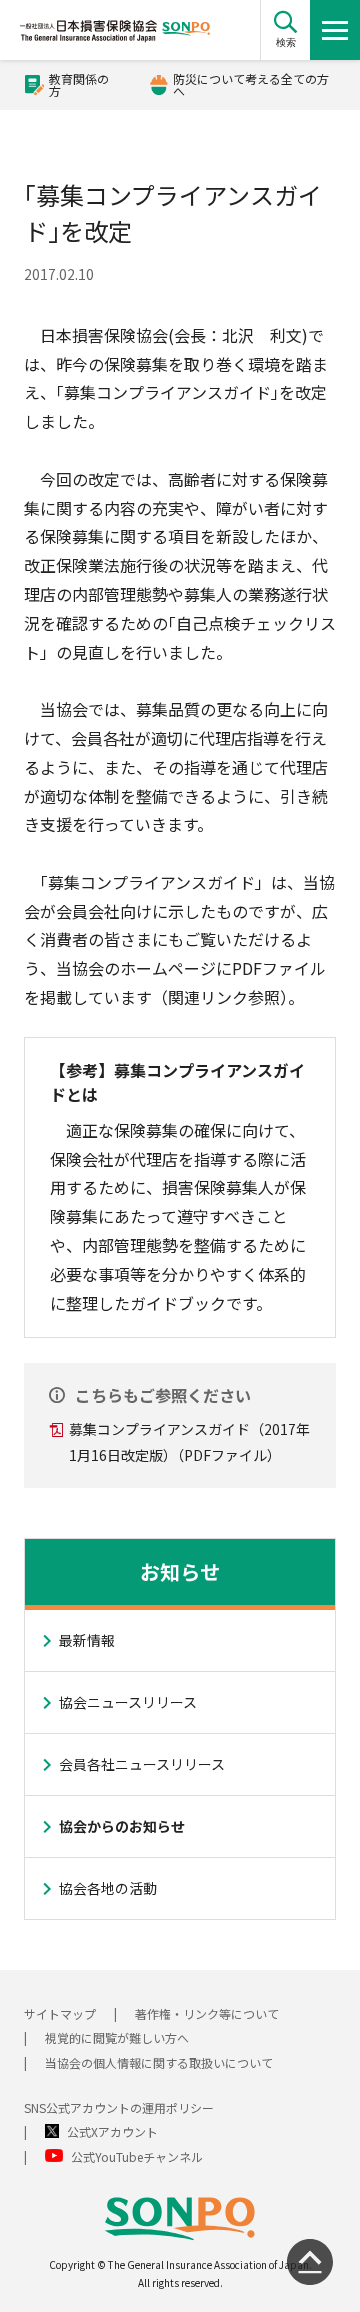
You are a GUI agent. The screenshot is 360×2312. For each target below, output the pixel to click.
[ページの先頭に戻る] (310, 2262)
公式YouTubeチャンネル (137, 2156)
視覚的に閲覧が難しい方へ (117, 2037)
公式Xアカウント (112, 2131)
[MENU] (335, 30)
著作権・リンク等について (207, 2013)
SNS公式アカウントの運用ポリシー (119, 2107)
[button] (285, 30)
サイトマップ (60, 2013)
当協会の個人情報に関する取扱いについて (159, 2062)
